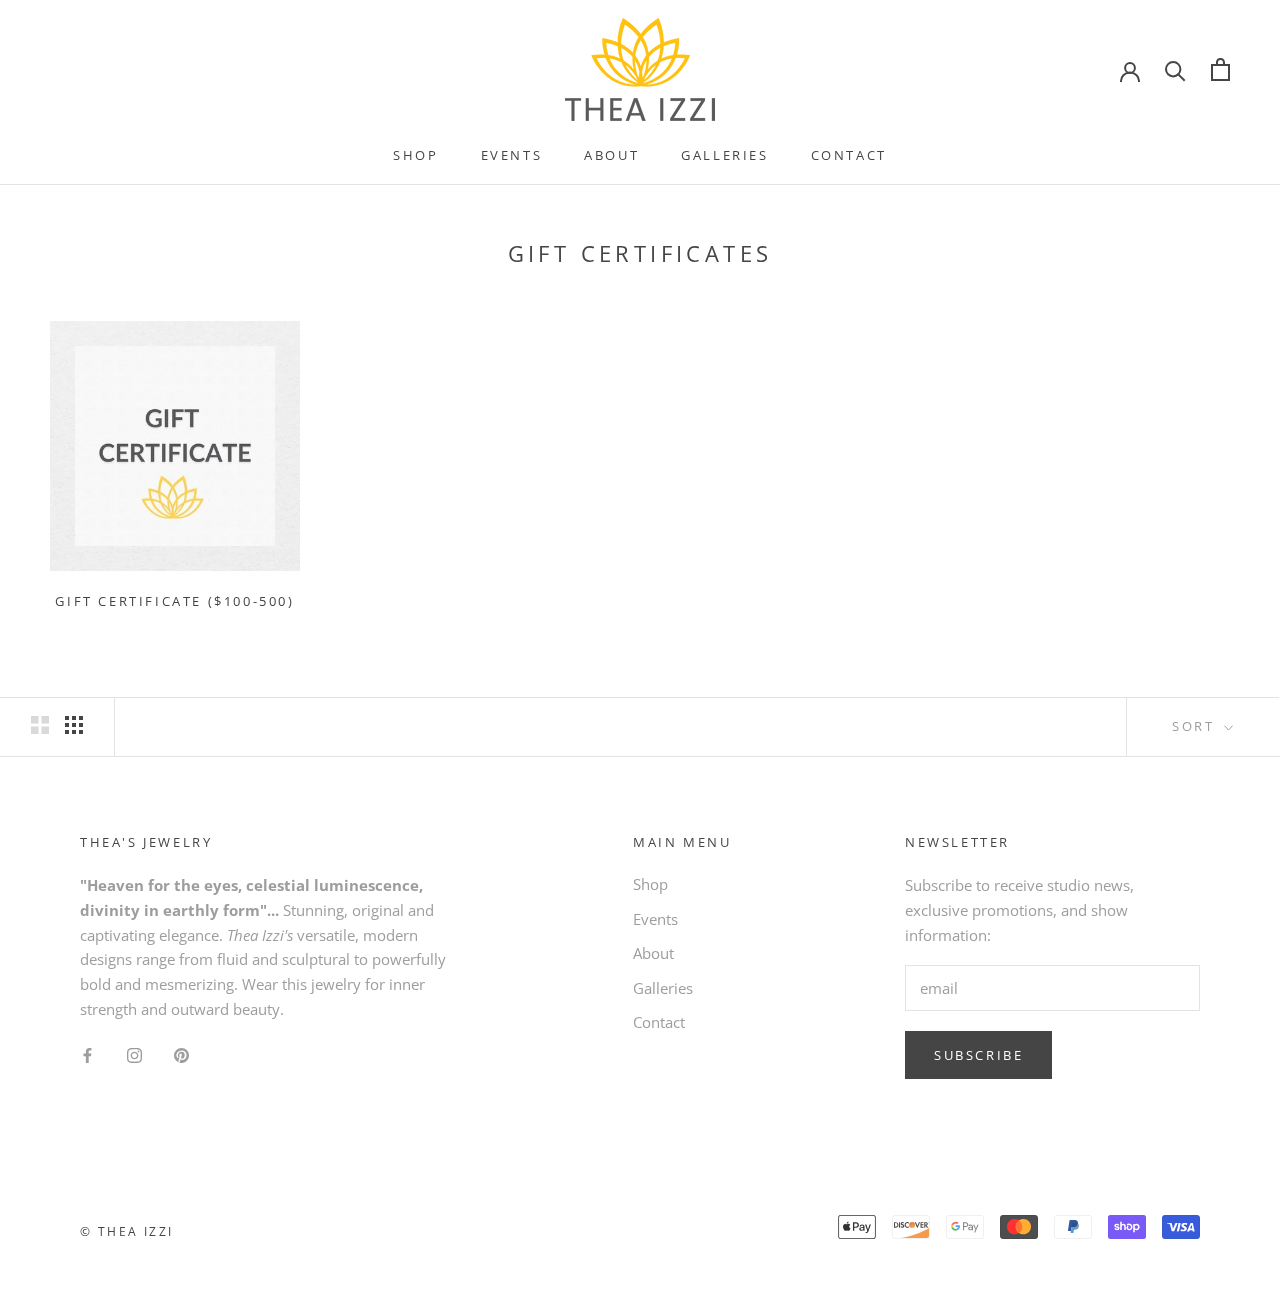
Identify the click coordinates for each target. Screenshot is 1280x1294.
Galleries (724, 155)
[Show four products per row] (74, 725)
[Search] (1175, 69)
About (611, 155)
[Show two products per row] (40, 725)
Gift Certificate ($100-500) (174, 601)
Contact (849, 155)
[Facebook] (87, 1054)
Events (512, 155)
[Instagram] (134, 1054)
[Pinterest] (181, 1054)
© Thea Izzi (126, 1231)
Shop (415, 155)
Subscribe (978, 1055)
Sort (1196, 726)
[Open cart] (1220, 69)
